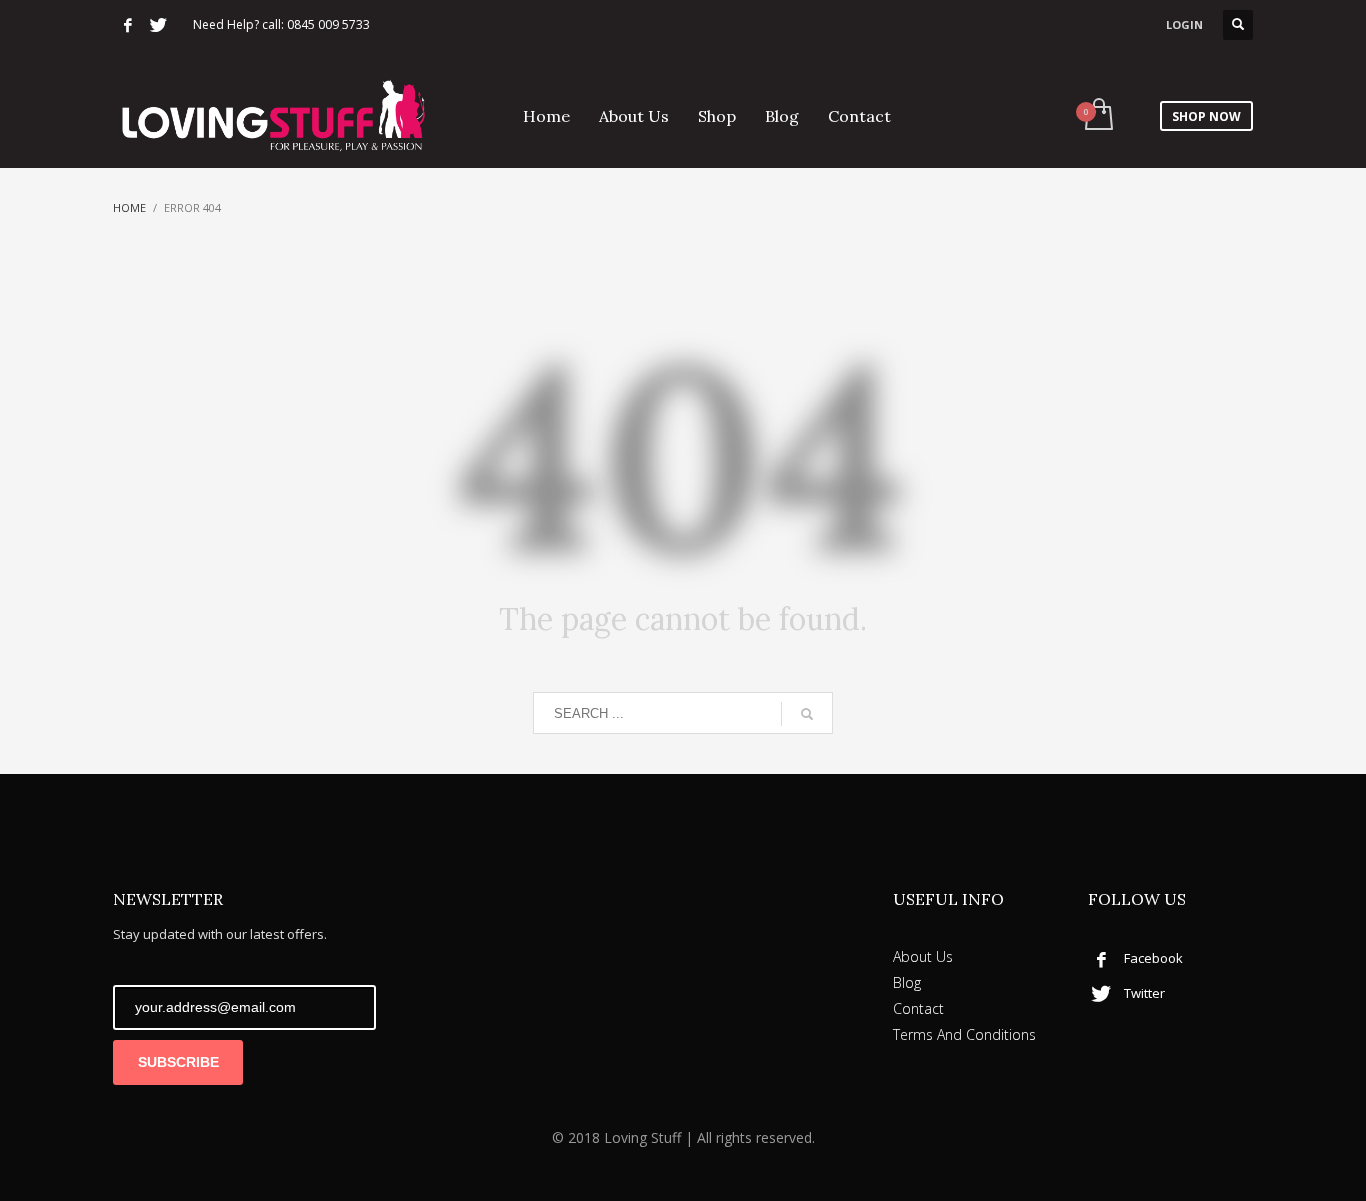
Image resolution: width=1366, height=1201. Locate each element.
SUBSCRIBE (178, 1062)
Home (129, 207)
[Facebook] (128, 25)
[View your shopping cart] (1097, 116)
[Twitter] (158, 25)
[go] (807, 714)
